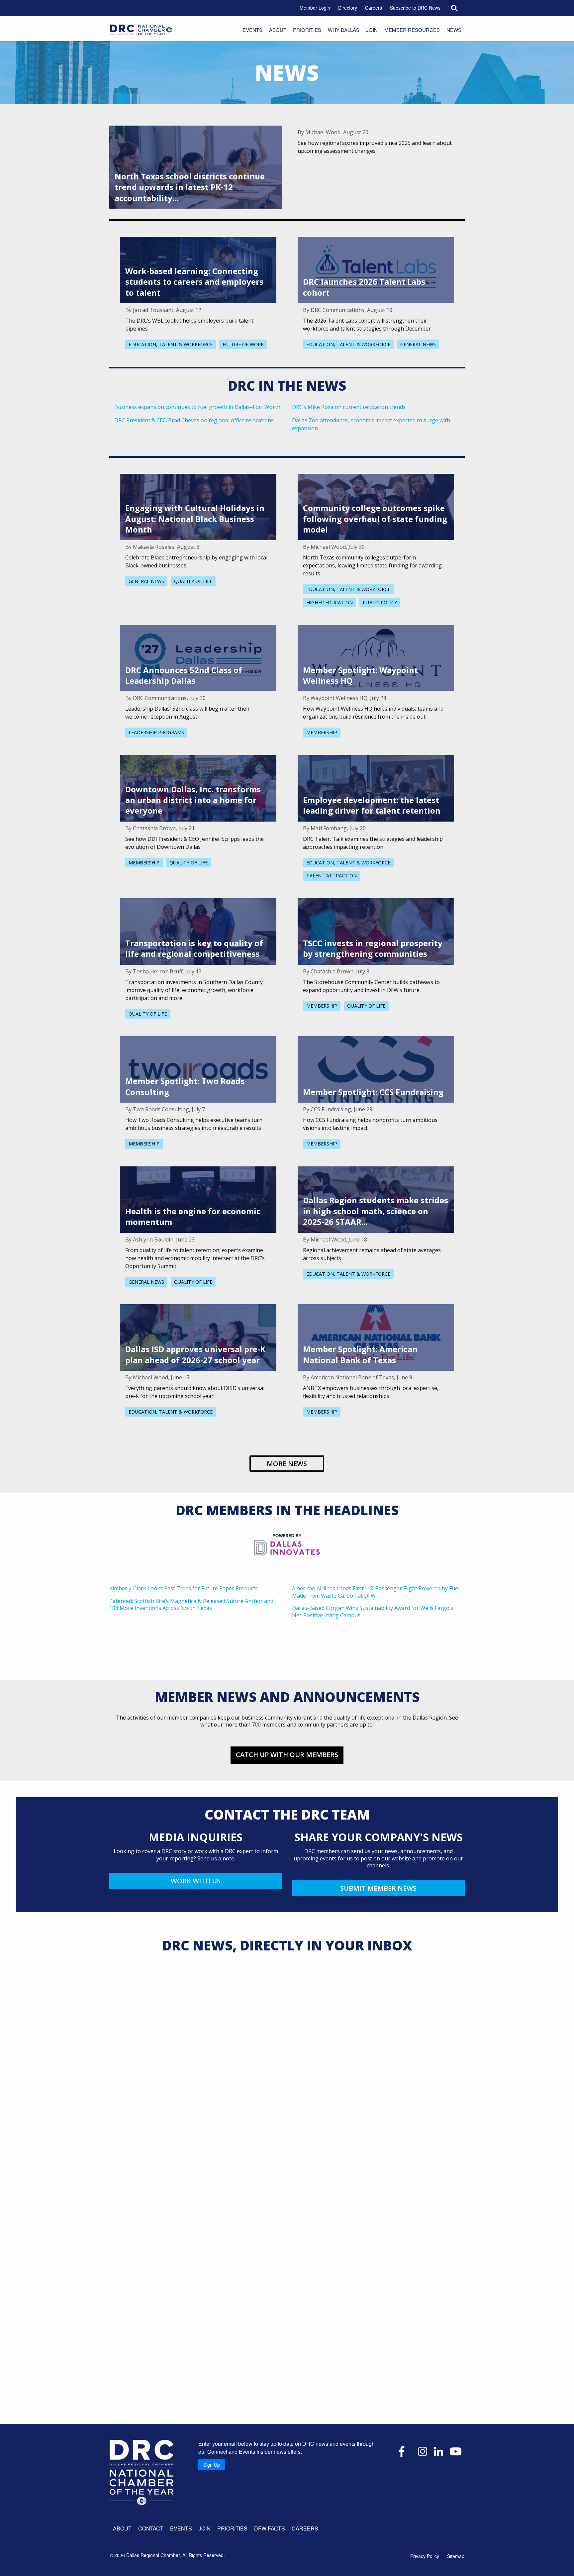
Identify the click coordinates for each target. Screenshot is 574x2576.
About (278, 30)
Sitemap (456, 2556)
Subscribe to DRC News (415, 8)
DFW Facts (270, 2528)
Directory (348, 8)
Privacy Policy (425, 2556)
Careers (374, 8)
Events (252, 30)
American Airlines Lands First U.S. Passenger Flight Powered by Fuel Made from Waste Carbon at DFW (376, 1592)
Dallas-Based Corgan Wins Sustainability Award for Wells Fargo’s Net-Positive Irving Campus (373, 1612)
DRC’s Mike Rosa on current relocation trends (349, 407)
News (454, 30)
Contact (151, 2528)
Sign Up (212, 2465)
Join (372, 30)
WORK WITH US (196, 1881)
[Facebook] (402, 2451)
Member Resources (412, 30)
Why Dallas (344, 30)
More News (287, 1464)
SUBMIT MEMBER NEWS (378, 1888)
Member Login (315, 8)
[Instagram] (423, 2451)
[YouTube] (456, 2451)
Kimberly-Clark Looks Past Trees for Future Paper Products (184, 1588)
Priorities (307, 30)
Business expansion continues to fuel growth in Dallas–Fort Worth (197, 407)
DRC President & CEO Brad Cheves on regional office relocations (194, 420)
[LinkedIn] (438, 2451)
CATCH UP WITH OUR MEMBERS (287, 1755)
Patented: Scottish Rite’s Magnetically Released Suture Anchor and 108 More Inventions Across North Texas (191, 1605)
